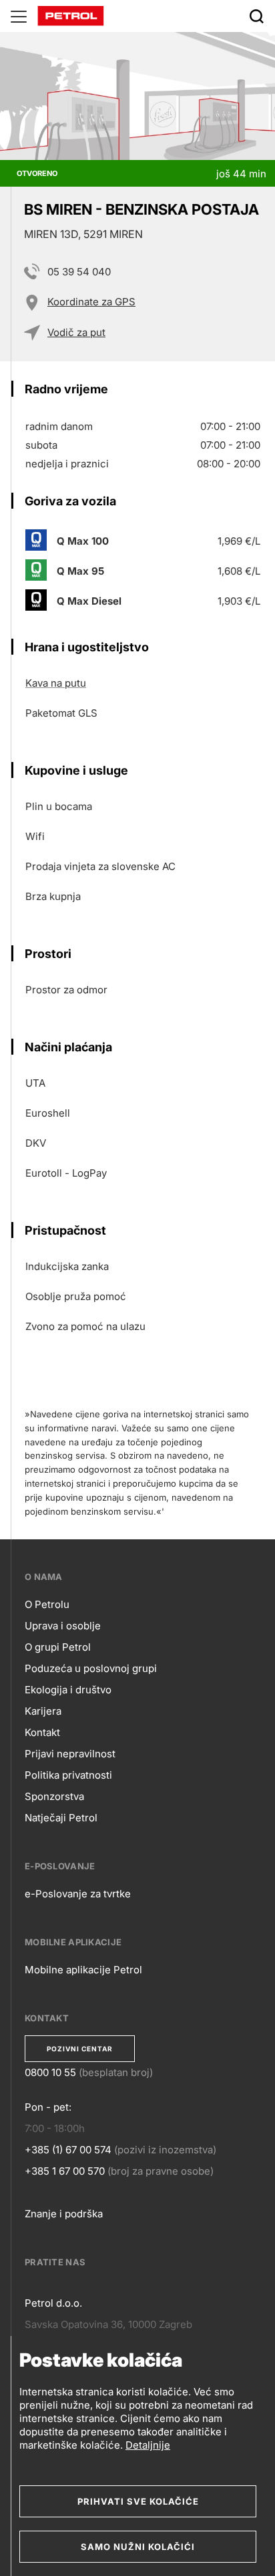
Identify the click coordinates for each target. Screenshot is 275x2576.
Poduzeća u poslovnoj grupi (91, 1668)
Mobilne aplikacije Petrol (83, 1970)
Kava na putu (56, 683)
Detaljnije (148, 2445)
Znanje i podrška (64, 2214)
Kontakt (42, 1732)
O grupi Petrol (58, 1647)
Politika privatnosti (68, 1775)
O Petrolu (47, 1604)
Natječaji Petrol (61, 1818)
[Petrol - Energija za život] (71, 15)
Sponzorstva (54, 1796)
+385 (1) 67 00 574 (68, 2150)
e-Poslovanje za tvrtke (78, 1894)
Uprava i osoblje (63, 1626)
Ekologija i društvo (68, 1690)
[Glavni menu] (19, 16)
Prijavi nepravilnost (70, 1754)
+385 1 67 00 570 (65, 2171)
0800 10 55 (50, 2072)
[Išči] (256, 16)
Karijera (43, 1711)
